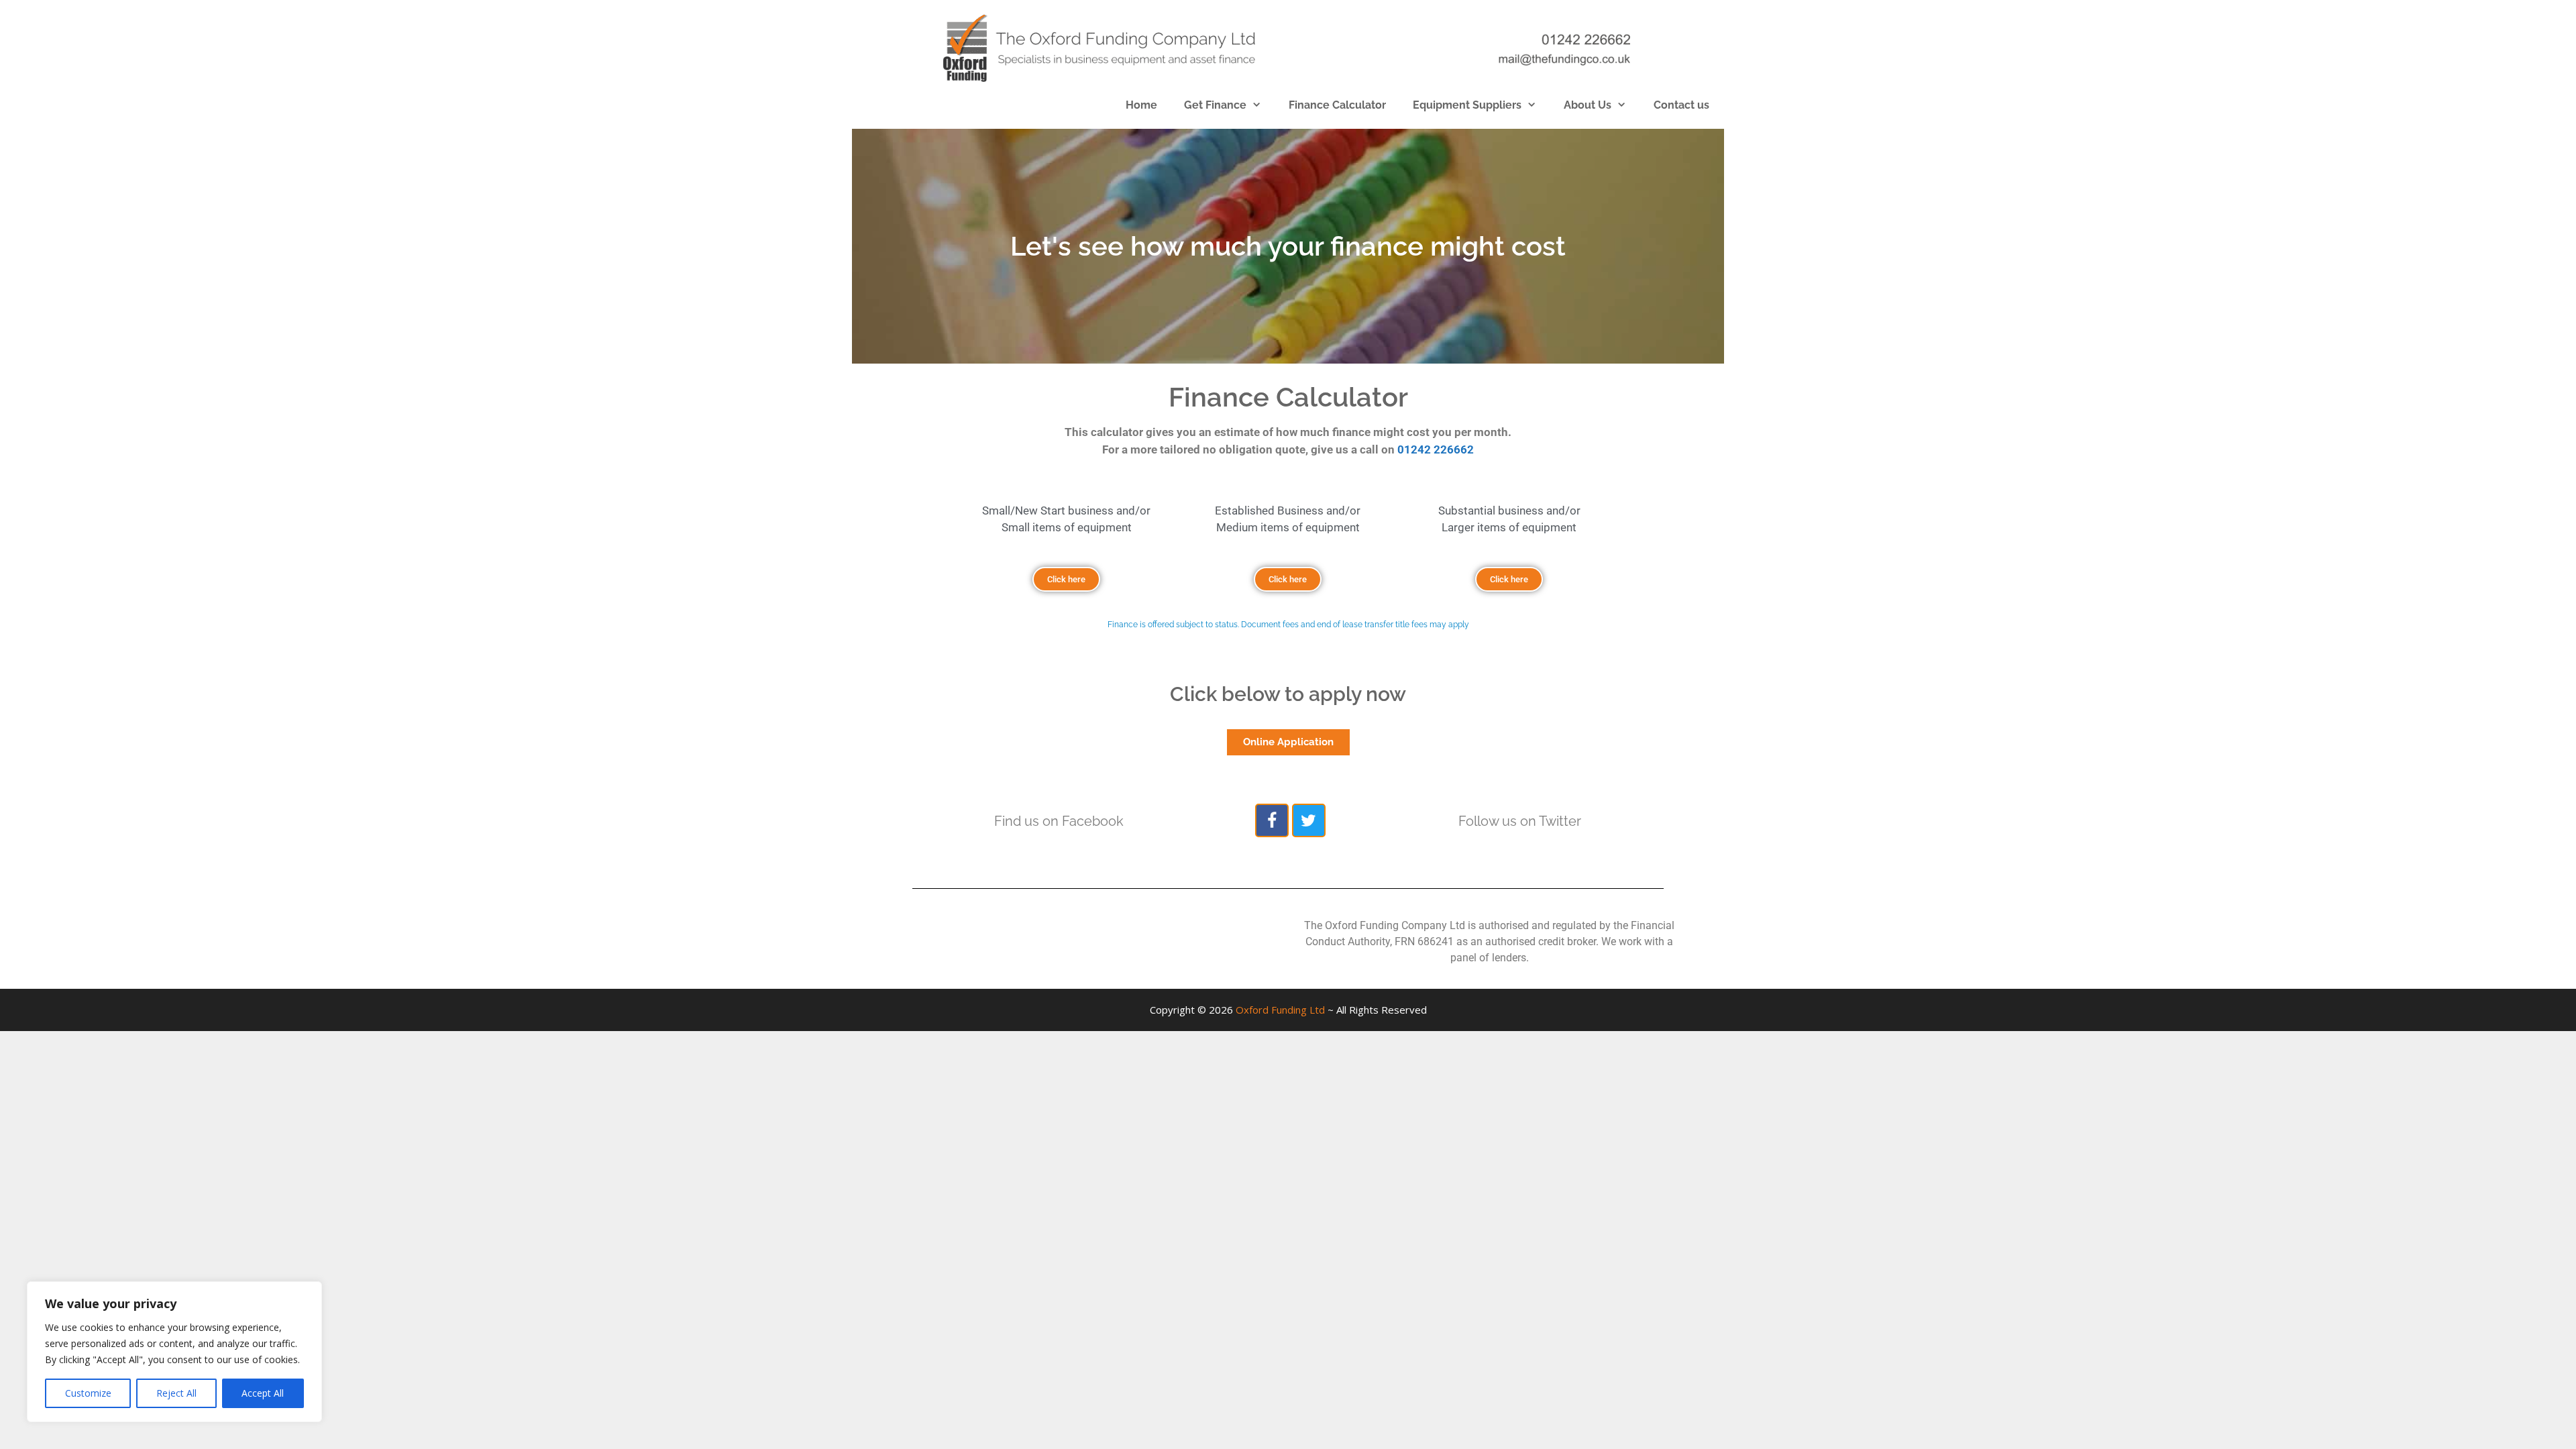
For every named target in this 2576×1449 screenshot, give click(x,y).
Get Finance (1215, 105)
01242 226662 (1436, 449)
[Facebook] (1272, 820)
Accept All (263, 1393)
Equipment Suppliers (1467, 105)
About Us (1588, 105)
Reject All (176, 1393)
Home (1141, 105)
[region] (174, 1352)
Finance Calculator (1337, 105)
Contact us (1681, 105)
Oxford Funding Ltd (1280, 1010)
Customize (88, 1393)
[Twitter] (1309, 820)
